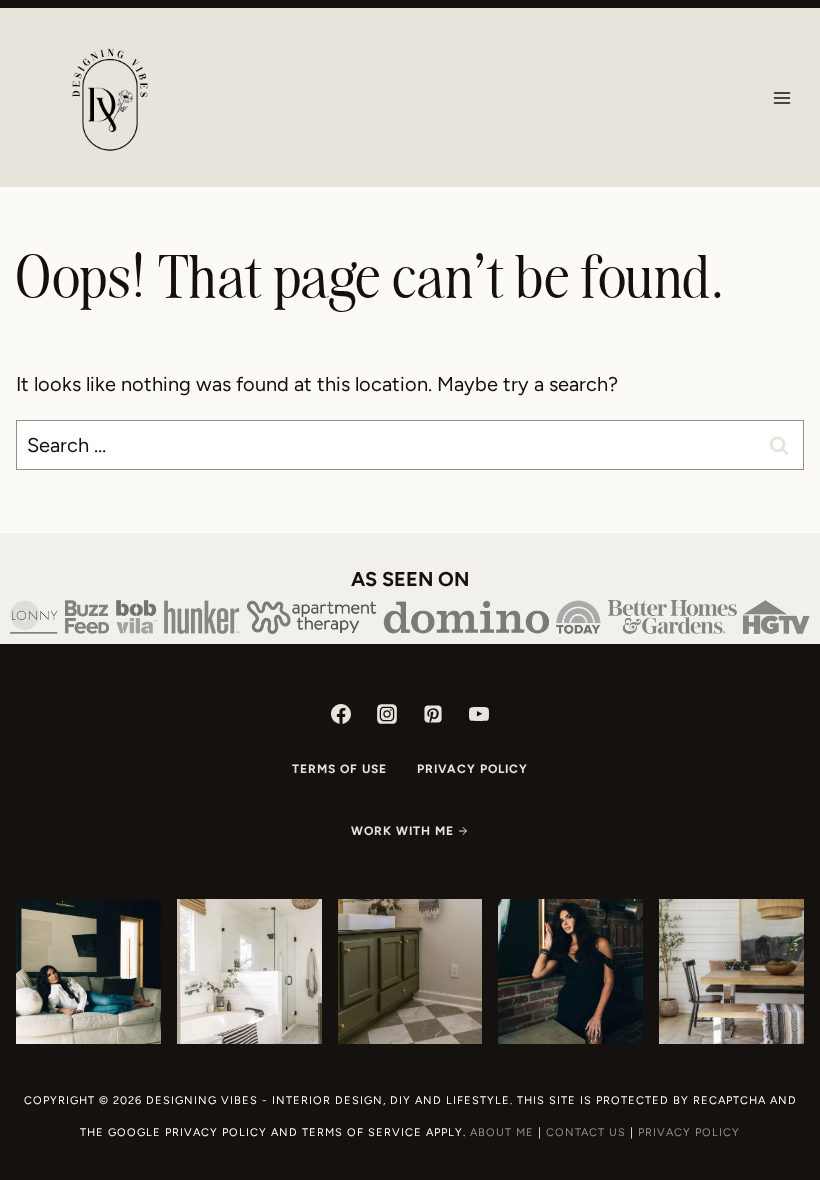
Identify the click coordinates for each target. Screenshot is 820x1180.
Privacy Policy (472, 769)
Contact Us (586, 1132)
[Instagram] (387, 714)
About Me (502, 1132)
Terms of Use (339, 769)
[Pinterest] (433, 714)
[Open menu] (781, 97)
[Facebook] (341, 714)
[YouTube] (479, 714)
